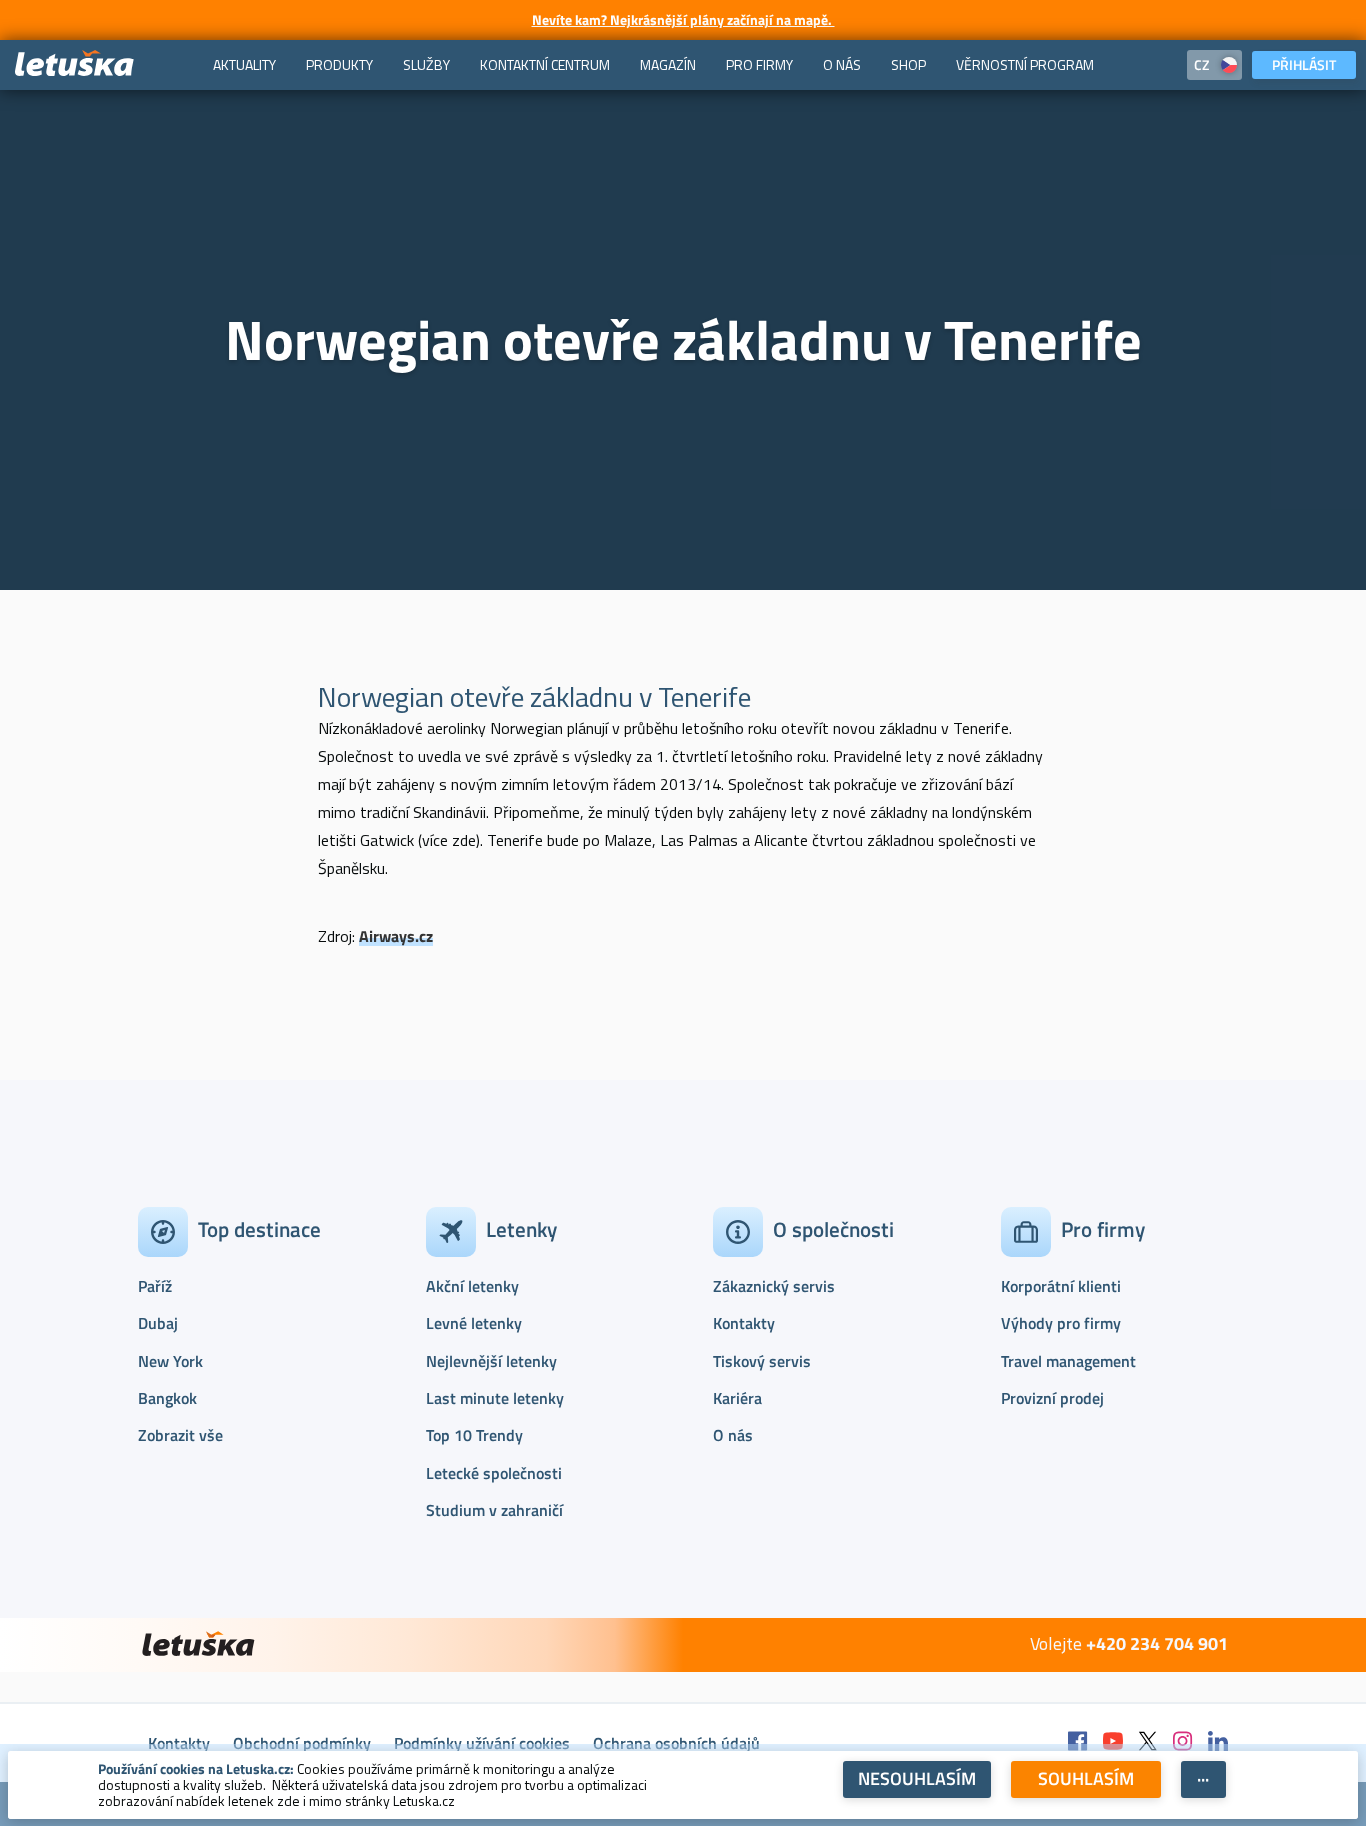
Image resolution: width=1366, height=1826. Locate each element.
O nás (733, 1435)
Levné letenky (474, 1323)
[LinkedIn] (1218, 1742)
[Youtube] (1113, 1742)
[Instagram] (1183, 1742)
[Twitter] (1148, 1742)
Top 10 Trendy (474, 1435)
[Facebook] (1078, 1742)
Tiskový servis (762, 1361)
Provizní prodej (1052, 1398)
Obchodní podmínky (302, 1743)
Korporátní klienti (1061, 1286)
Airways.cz (396, 936)
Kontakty (744, 1323)
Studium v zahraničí (494, 1510)
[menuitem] (244, 65)
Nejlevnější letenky (491, 1361)
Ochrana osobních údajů (676, 1743)
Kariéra (737, 1398)
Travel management (1068, 1361)
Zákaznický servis (774, 1286)
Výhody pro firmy (1061, 1323)
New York (170, 1361)
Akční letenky (472, 1286)
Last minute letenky (495, 1398)
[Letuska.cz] (75, 64)
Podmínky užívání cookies (482, 1743)
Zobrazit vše (180, 1435)
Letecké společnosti (494, 1473)
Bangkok (167, 1398)
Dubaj (158, 1323)
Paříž (155, 1286)
